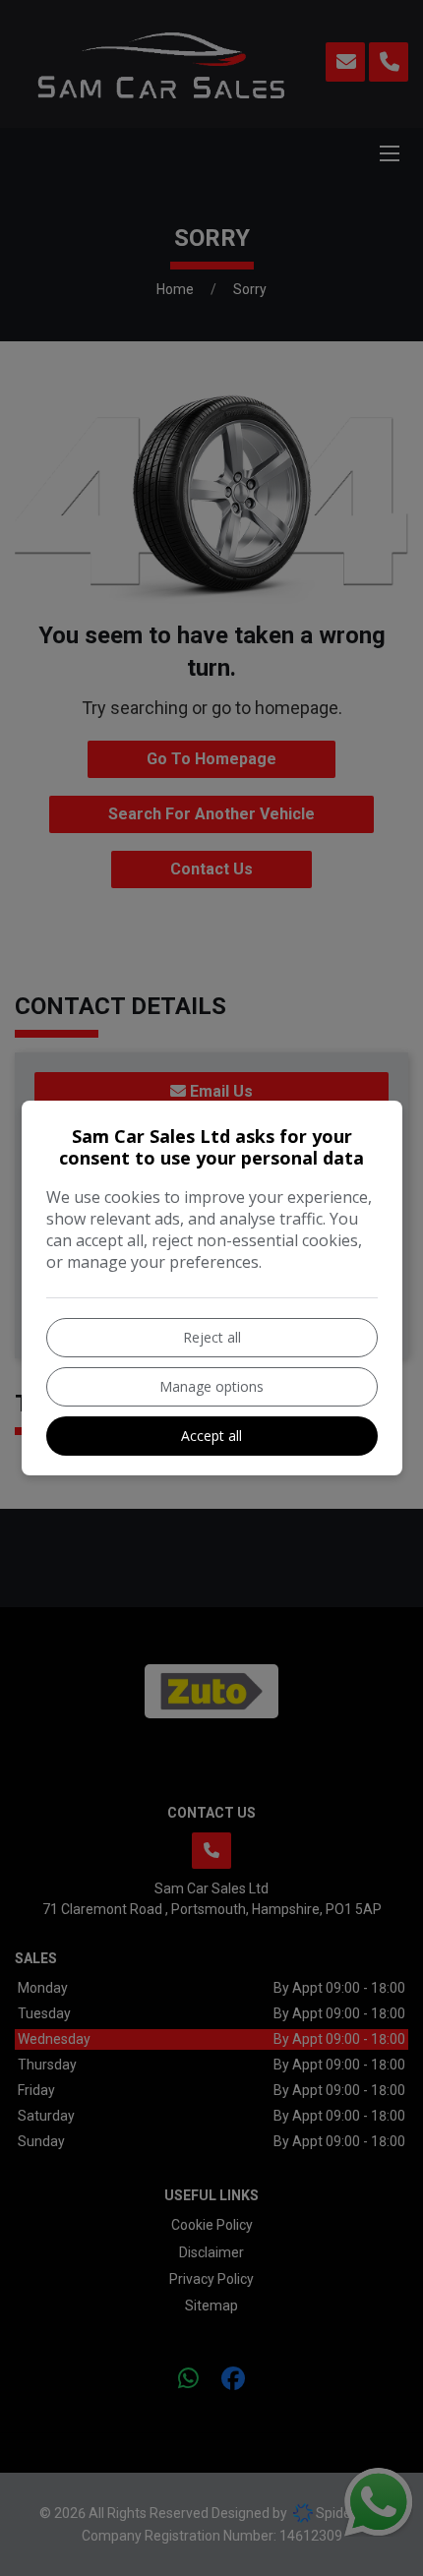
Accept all (211, 1436)
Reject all (212, 1337)
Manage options (211, 1386)
